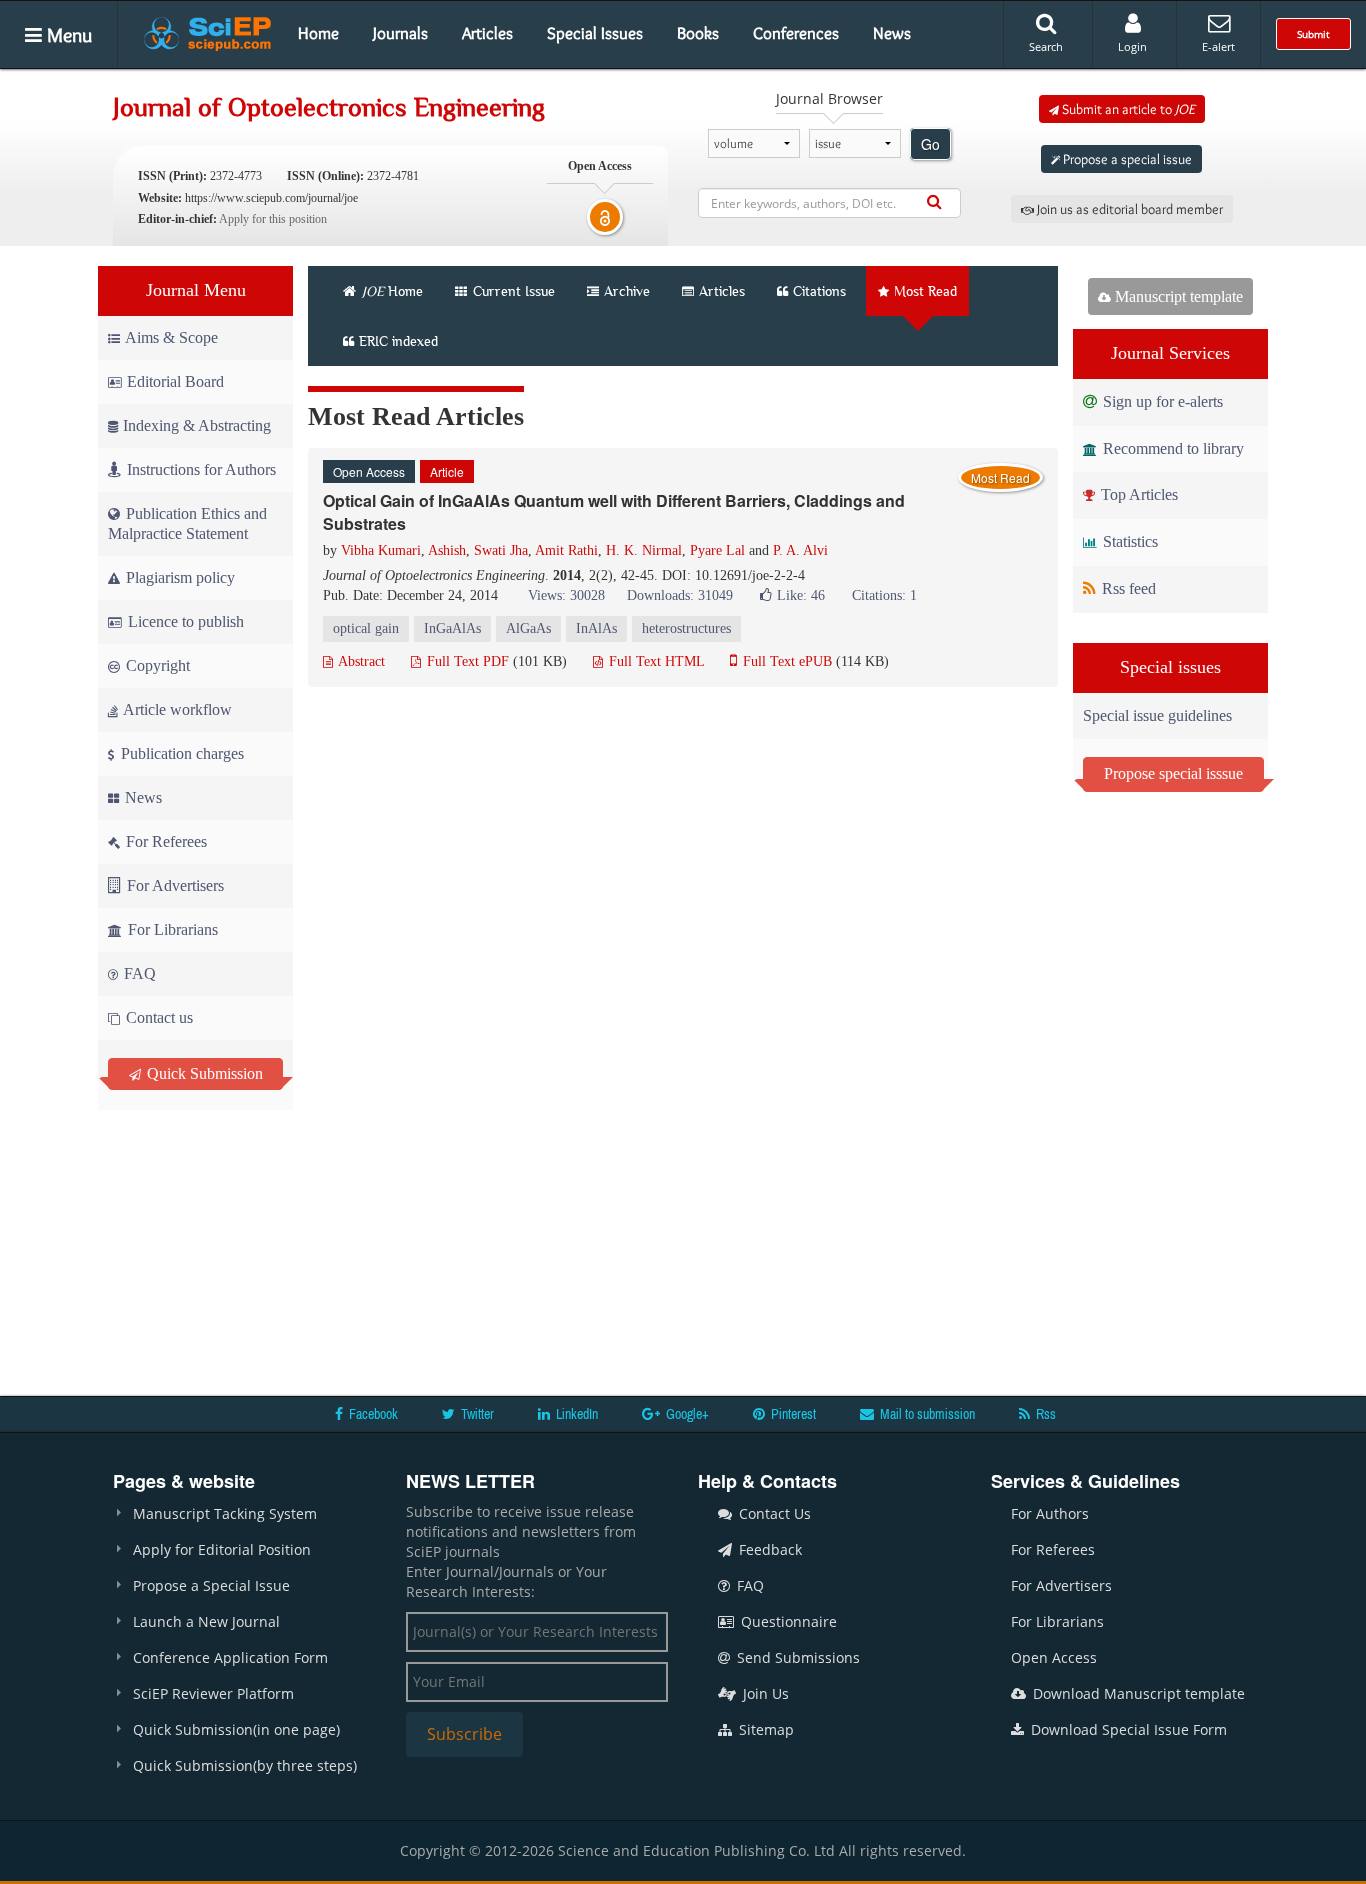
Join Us (764, 1693)
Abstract (360, 661)
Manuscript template (1177, 296)
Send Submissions (796, 1657)
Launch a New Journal (206, 1621)
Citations (819, 291)
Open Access (1054, 1657)
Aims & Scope (171, 337)
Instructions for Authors (201, 469)
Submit (1313, 34)
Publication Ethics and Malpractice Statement (187, 523)
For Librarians (171, 929)
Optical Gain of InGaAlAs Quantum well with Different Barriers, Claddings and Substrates (614, 512)
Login (1132, 46)
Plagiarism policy (178, 577)
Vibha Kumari (381, 550)
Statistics (1128, 541)
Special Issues (595, 33)
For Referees (164, 841)
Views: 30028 (566, 595)
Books (698, 33)
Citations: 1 (884, 595)
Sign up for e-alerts (1161, 401)
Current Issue (512, 291)
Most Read (925, 291)
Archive (627, 291)
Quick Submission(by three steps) (245, 1765)
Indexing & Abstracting (197, 425)
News (892, 33)
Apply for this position (273, 219)
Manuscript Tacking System (225, 1513)
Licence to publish (184, 621)
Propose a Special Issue (211, 1585)
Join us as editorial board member (1128, 209)
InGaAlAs (452, 628)
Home (318, 33)
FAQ (138, 973)
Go (930, 144)
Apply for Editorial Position (222, 1549)
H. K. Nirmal (644, 550)
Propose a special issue (1126, 159)
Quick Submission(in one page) (236, 1729)
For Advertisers (173, 885)
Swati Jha (501, 550)
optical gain (366, 628)
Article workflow (176, 709)
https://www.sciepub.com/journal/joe (271, 198)
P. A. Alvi (800, 550)
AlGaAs (528, 628)
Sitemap (764, 1729)
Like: (801, 595)
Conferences (796, 33)
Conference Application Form (230, 1657)
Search (1046, 46)
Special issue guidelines (1157, 715)
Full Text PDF (466, 661)
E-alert (1218, 46)
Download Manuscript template (1137, 1693)
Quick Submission (203, 1073)
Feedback (768, 1549)
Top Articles (1137, 494)
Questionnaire (787, 1621)
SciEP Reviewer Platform (213, 1693)
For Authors (1050, 1513)
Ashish (447, 550)
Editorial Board (175, 381)
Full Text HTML (654, 661)
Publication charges (180, 753)
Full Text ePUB (785, 661)
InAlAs (596, 628)
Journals (400, 33)
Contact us (157, 1017)
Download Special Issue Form (1127, 1729)
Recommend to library (1171, 448)
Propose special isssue (1173, 773)
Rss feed (1127, 588)
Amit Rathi (566, 550)
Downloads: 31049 (680, 595)
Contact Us (773, 1513)
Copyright (156, 665)
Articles (487, 33)
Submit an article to (1127, 109)
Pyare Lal (717, 550)
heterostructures (686, 628)
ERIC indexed (398, 341)
